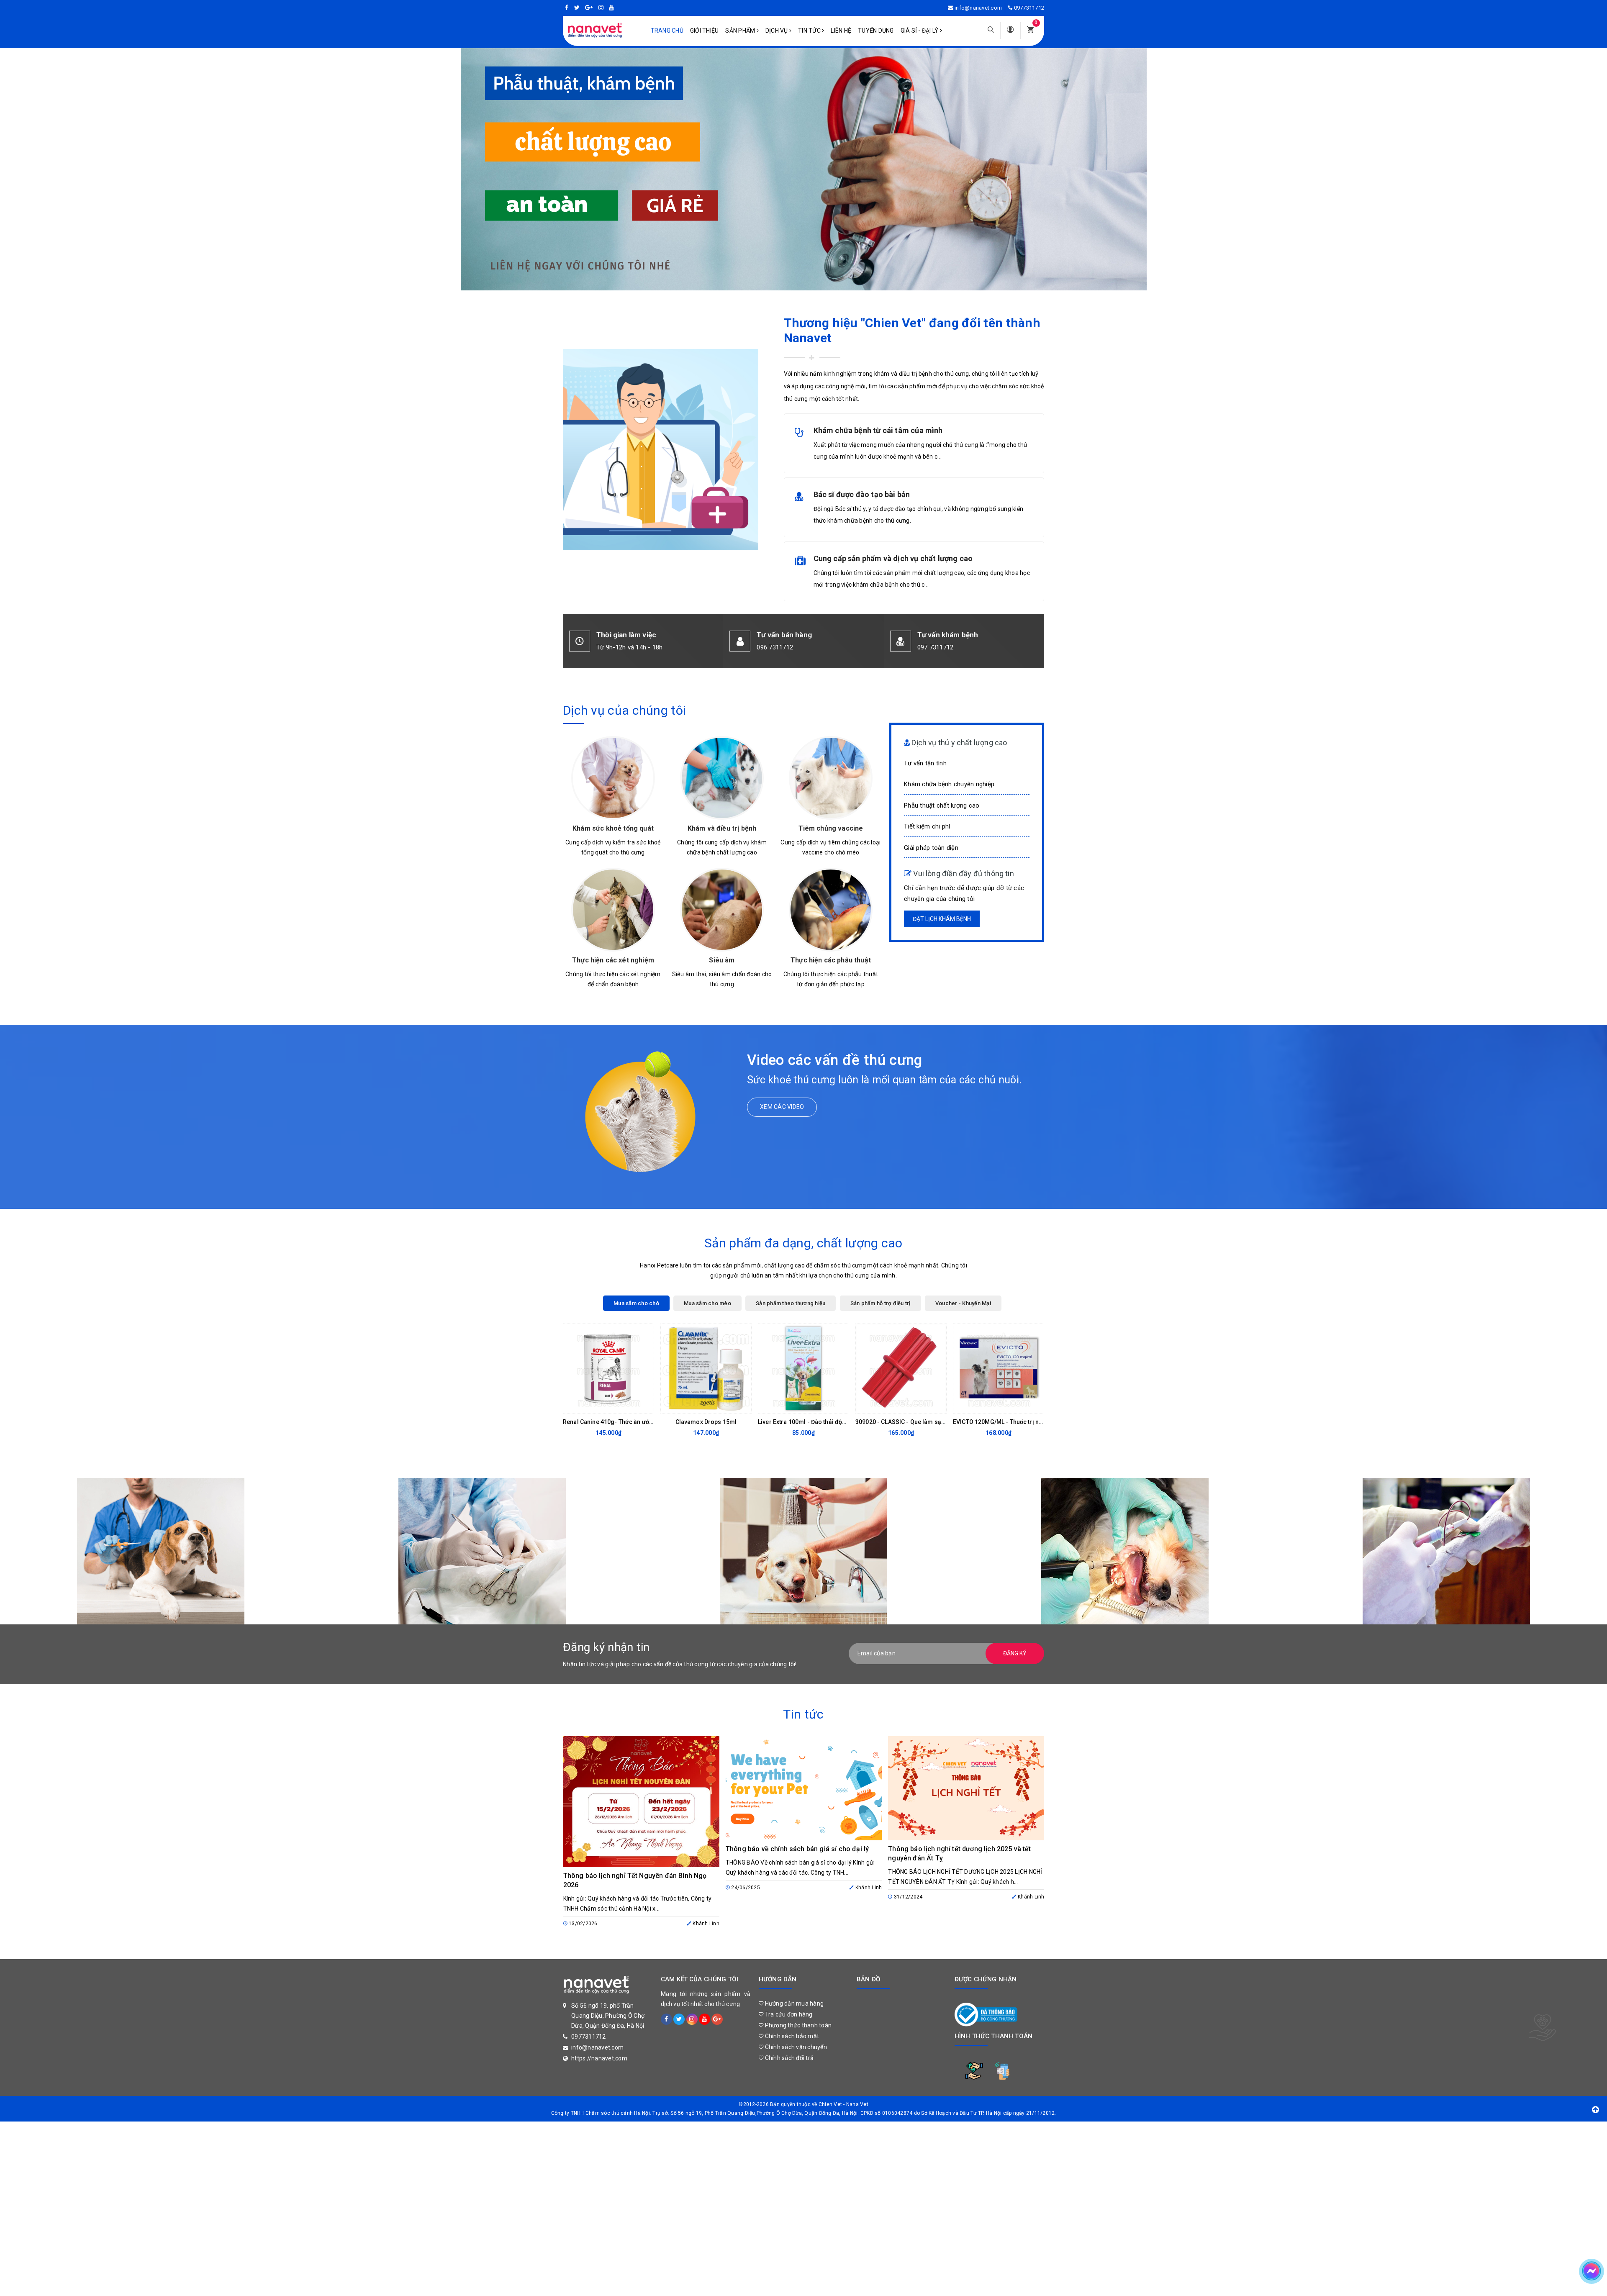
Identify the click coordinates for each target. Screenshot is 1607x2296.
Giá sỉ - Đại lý (920, 31)
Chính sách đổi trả (788, 2058)
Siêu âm (722, 960)
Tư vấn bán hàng (784, 635)
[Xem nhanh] (645, 1405)
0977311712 (1029, 8)
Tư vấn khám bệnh (948, 635)
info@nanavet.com (978, 8)
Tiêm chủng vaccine (831, 828)
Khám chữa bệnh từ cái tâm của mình (878, 430)
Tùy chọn (992, 1405)
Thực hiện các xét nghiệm (613, 960)
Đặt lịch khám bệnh (942, 919)
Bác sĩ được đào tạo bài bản (862, 494)
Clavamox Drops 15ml (706, 1422)
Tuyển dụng (876, 31)
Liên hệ (841, 31)
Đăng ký (1015, 1653)
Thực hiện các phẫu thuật (831, 960)
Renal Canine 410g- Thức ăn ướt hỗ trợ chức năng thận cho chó (649, 1422)
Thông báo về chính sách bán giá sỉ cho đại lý (797, 1849)
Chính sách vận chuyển (795, 2047)
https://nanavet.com (599, 2058)
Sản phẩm (741, 31)
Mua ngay (602, 1405)
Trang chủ (667, 31)
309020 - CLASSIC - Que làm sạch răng (909, 1422)
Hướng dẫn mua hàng (793, 2004)
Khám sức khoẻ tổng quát (613, 828)
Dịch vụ (777, 31)
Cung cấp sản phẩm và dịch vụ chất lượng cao (893, 558)
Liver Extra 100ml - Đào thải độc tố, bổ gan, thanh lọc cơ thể (839, 1422)
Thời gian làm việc (626, 635)
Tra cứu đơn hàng (788, 2014)
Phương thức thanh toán (797, 2025)
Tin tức (810, 31)
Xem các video (782, 1107)
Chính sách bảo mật (791, 2036)
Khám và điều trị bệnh (722, 828)
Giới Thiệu (705, 31)
